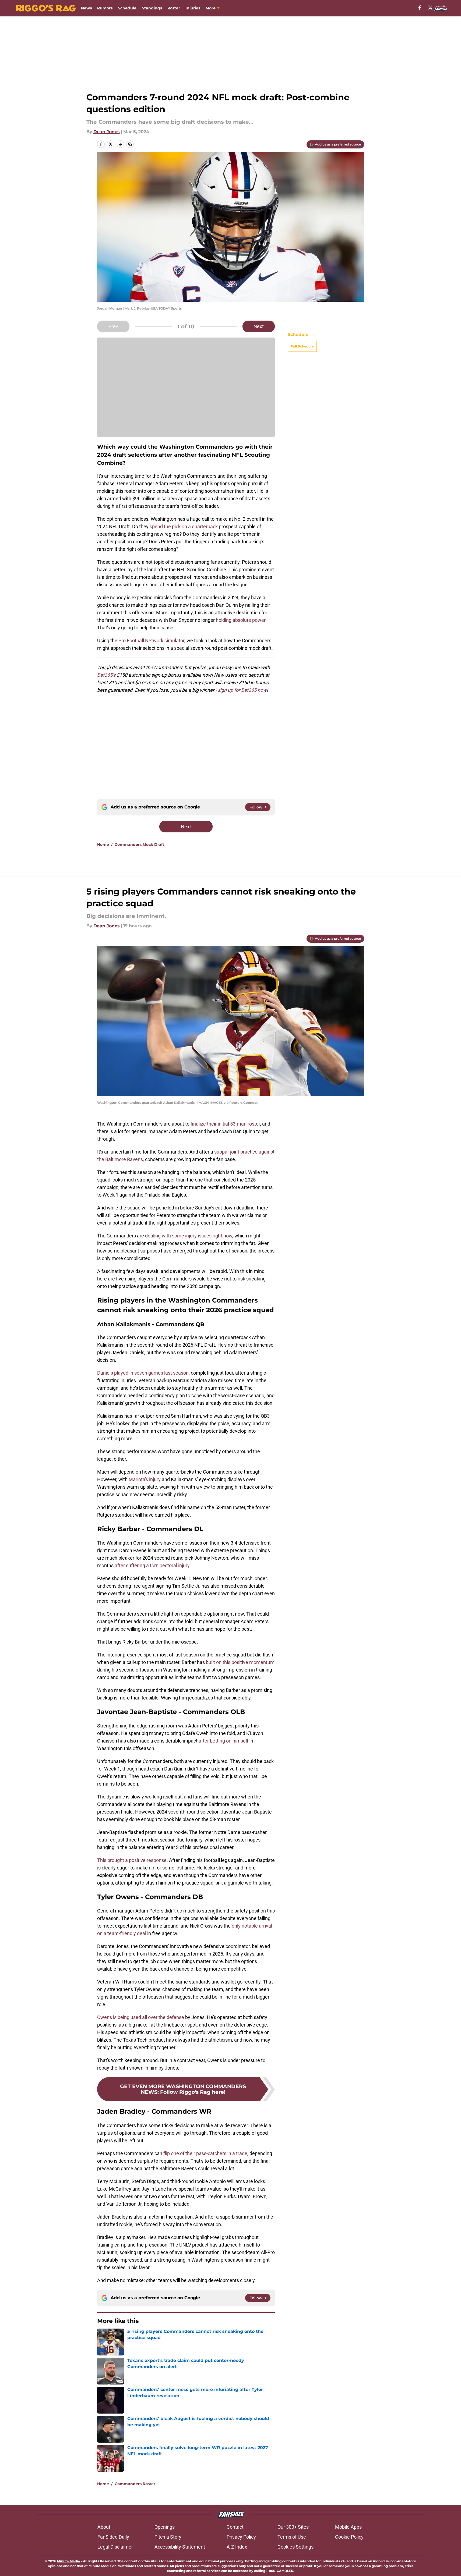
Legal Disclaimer (115, 2547)
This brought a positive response (132, 1860)
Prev (113, 326)
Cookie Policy (349, 2537)
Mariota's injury (145, 1479)
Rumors (105, 8)
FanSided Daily (113, 2537)
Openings (165, 2527)
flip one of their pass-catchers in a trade (205, 2153)
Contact (235, 2527)
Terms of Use (292, 2537)
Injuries (193, 8)
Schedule (127, 8)
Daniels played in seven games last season (143, 1373)
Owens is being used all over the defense (141, 2017)
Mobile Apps (348, 2527)
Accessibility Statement (180, 2547)
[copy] (130, 144)
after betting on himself (224, 1741)
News (86, 8)
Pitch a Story (168, 2537)
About (104, 2527)
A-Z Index (237, 2547)
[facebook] (420, 8)
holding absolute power (241, 620)
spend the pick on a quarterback (184, 526)
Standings (152, 8)
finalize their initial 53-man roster (225, 1124)
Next (259, 326)
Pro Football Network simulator (151, 641)
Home (103, 845)
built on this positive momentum (240, 1662)
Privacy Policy (241, 2537)
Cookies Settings (295, 2547)
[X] (430, 8)
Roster (174, 8)
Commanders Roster (135, 2484)
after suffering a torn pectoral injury (152, 1565)
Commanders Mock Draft (139, 845)
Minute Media (68, 2561)
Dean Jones (107, 132)
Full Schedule (302, 346)
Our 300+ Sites (293, 2527)
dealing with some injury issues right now (189, 1236)
